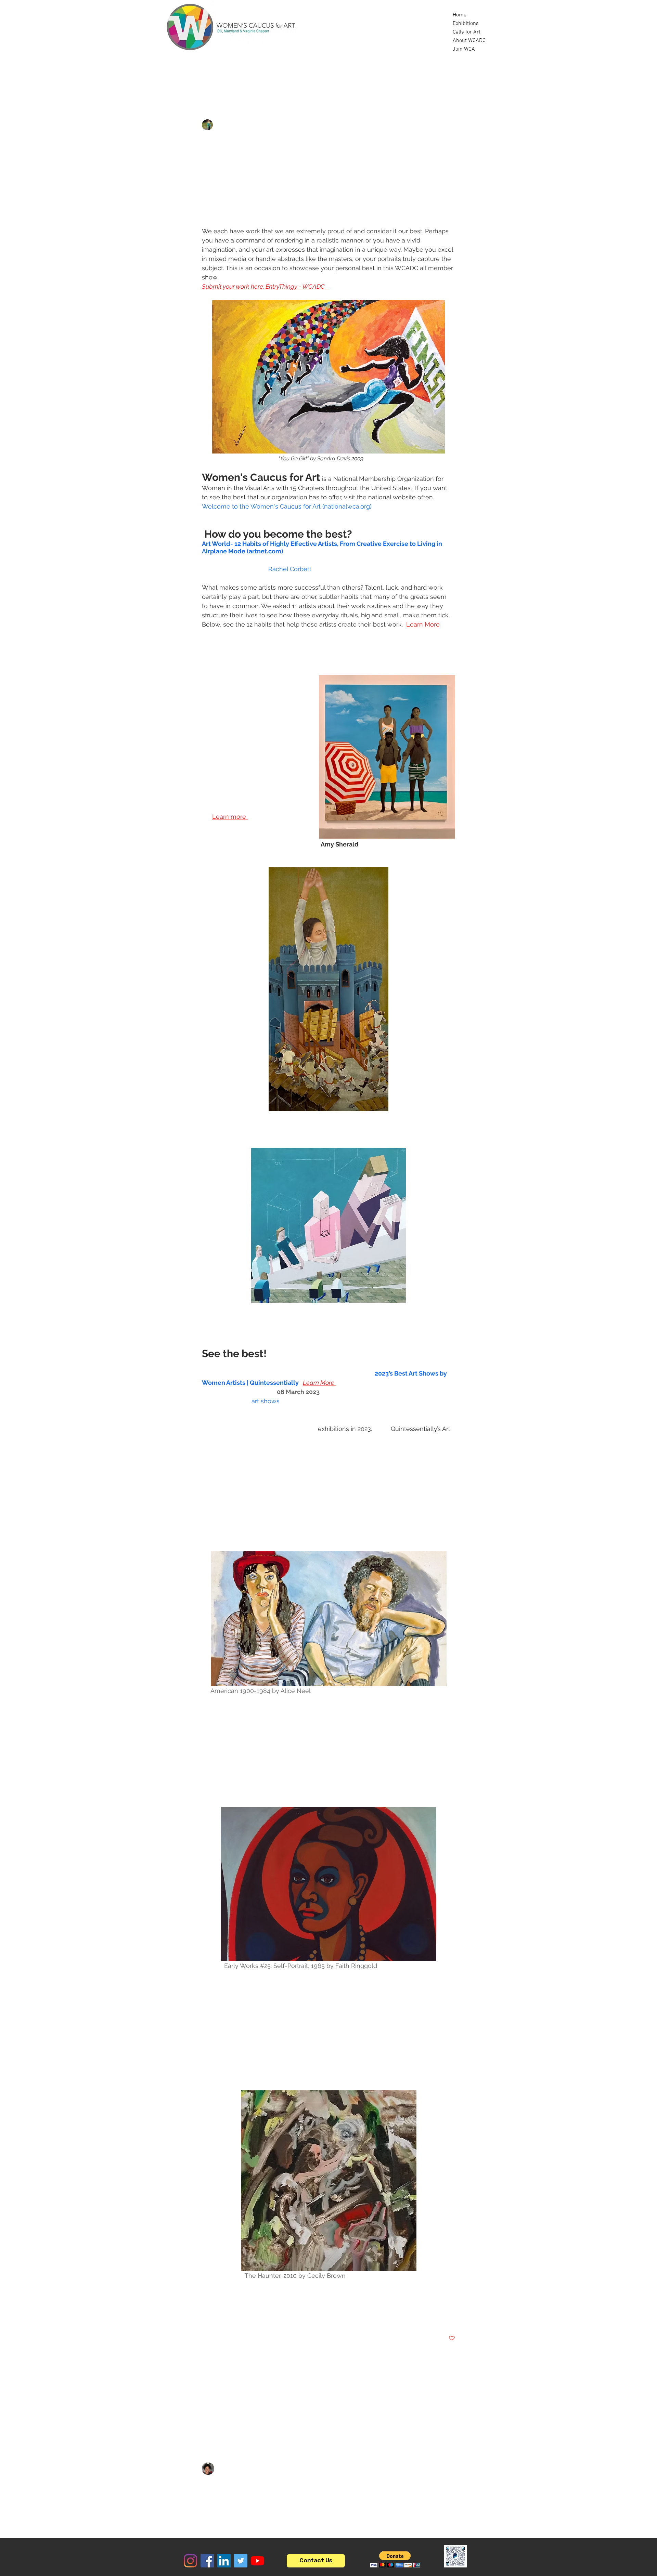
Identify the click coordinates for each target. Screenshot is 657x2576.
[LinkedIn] (224, 2561)
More (420, 78)
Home (460, 15)
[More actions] (451, 125)
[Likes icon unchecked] (223, 2506)
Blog (213, 78)
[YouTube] (257, 2561)
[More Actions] (451, 2469)
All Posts (180, 78)
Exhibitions (466, 24)
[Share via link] (255, 2317)
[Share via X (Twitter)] (222, 2317)
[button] (481, 78)
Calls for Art (467, 32)
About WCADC (469, 41)
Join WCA (464, 49)
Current (244, 78)
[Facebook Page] (207, 2561)
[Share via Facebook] (205, 2317)
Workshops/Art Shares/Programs (352, 78)
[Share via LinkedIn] (239, 2317)
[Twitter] (241, 2561)
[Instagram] (190, 2561)
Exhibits (280, 78)
